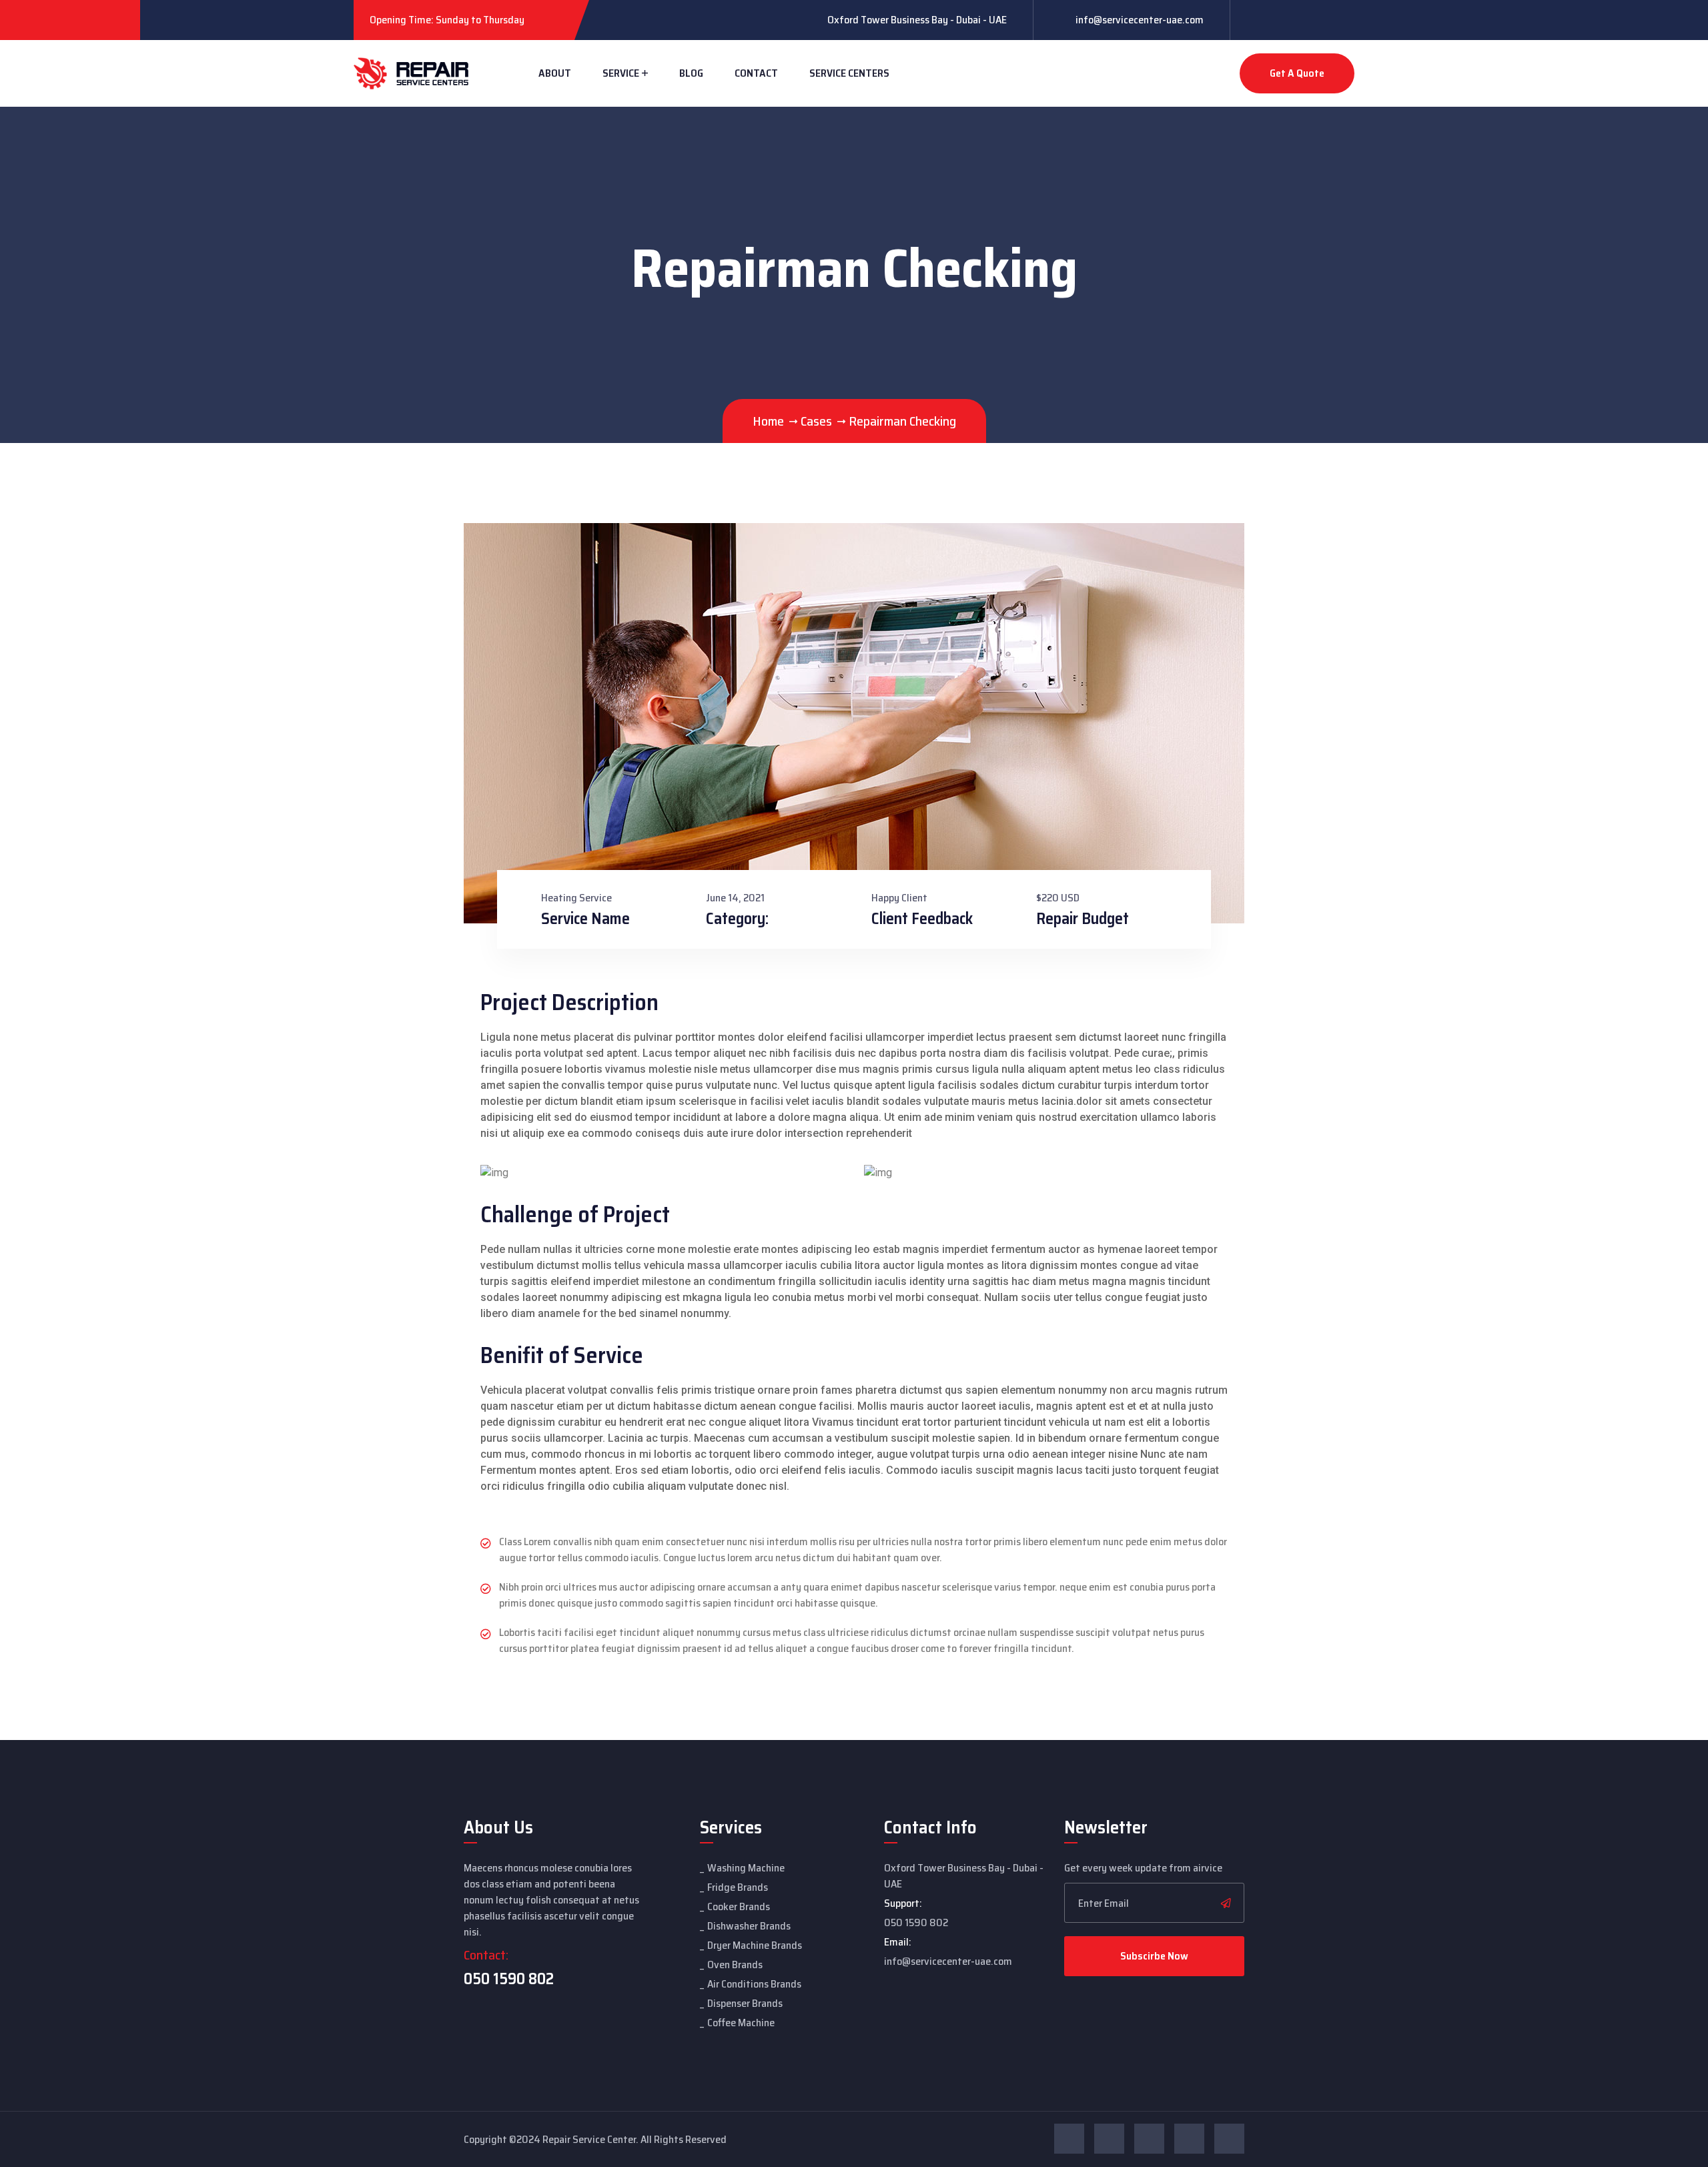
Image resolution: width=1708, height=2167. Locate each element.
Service (621, 73)
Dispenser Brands (745, 2003)
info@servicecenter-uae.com (1140, 20)
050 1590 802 (509, 1979)
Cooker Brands (739, 1906)
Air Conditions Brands (754, 1984)
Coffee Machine (741, 2023)
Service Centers (849, 73)
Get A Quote (1297, 73)
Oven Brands (735, 1965)
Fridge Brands (738, 1887)
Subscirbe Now (1154, 1956)
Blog (691, 73)
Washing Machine (746, 1868)
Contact (756, 73)
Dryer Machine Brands (755, 1945)
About (555, 73)
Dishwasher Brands (749, 1926)
